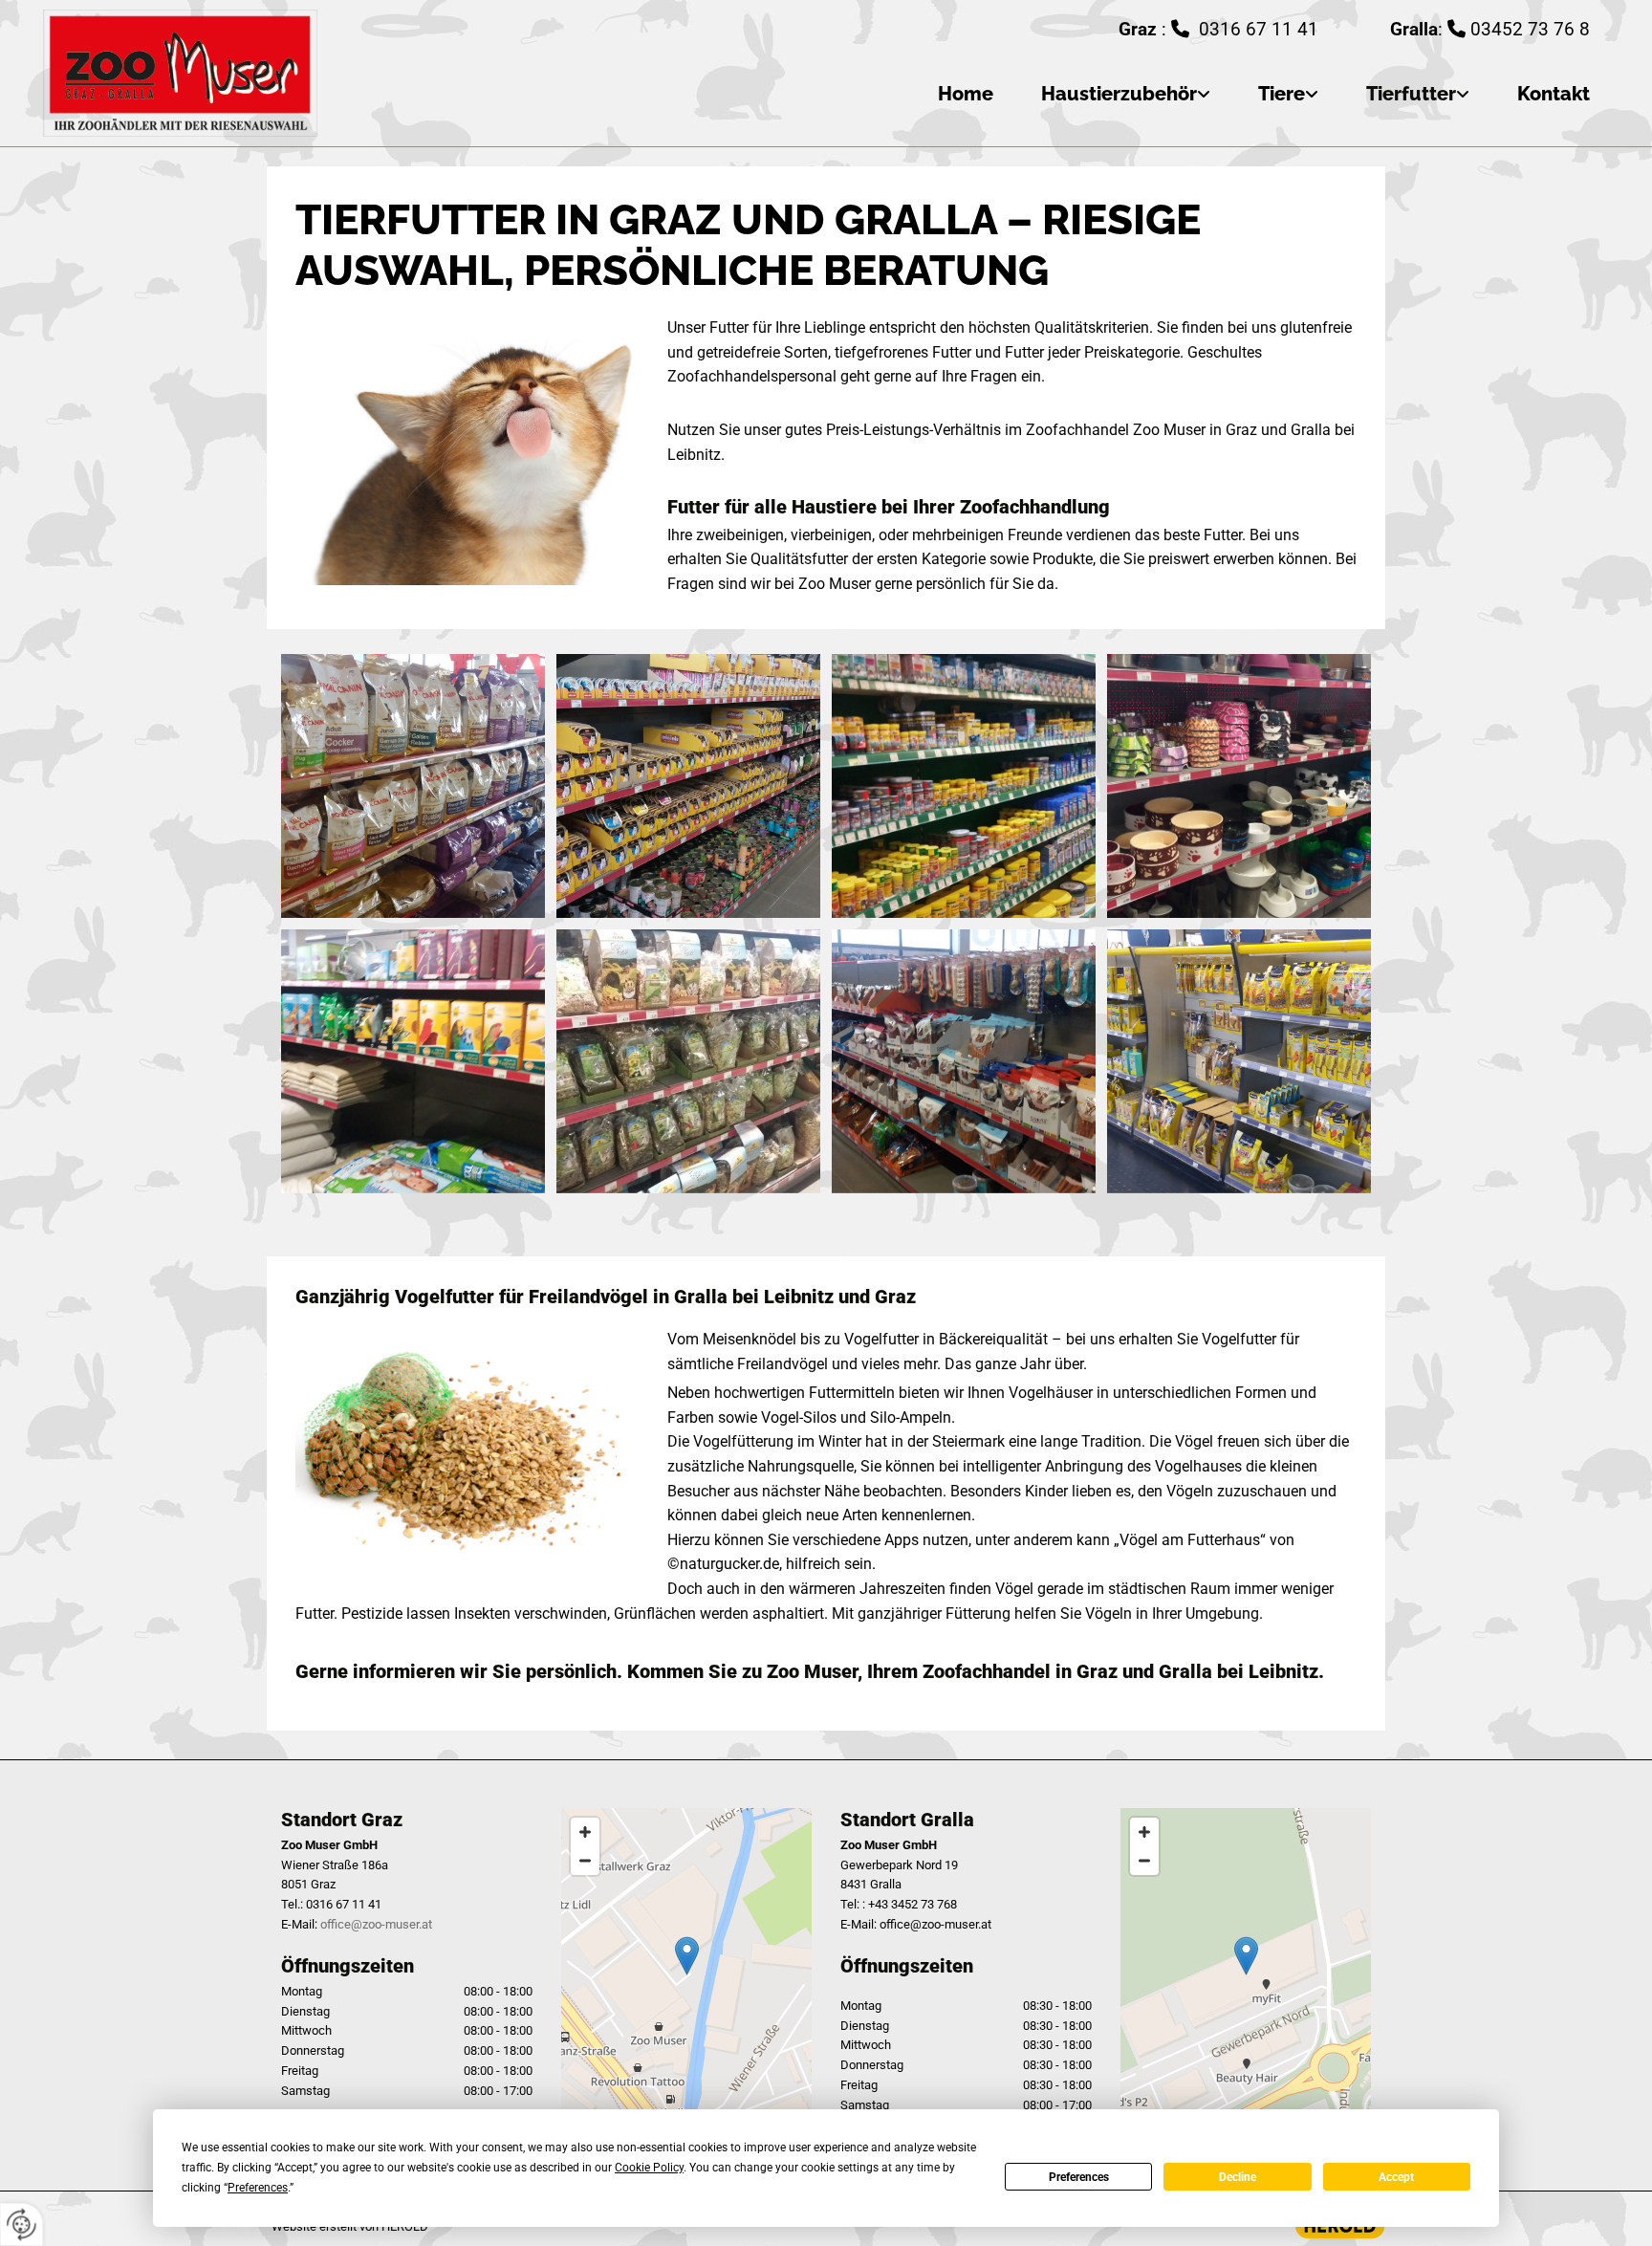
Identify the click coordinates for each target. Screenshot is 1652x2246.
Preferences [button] (258, 2188)
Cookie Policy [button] (649, 2168)
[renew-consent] (22, 2224)
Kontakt (1554, 94)
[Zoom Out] (585, 1861)
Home (966, 94)
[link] (1102, 94)
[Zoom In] (585, 1832)
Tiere (1282, 94)
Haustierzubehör (1119, 94)
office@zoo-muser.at (376, 1924)
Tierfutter (1411, 94)
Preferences (1079, 2177)
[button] (687, 1956)
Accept (1396, 2177)
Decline (1238, 2177)
